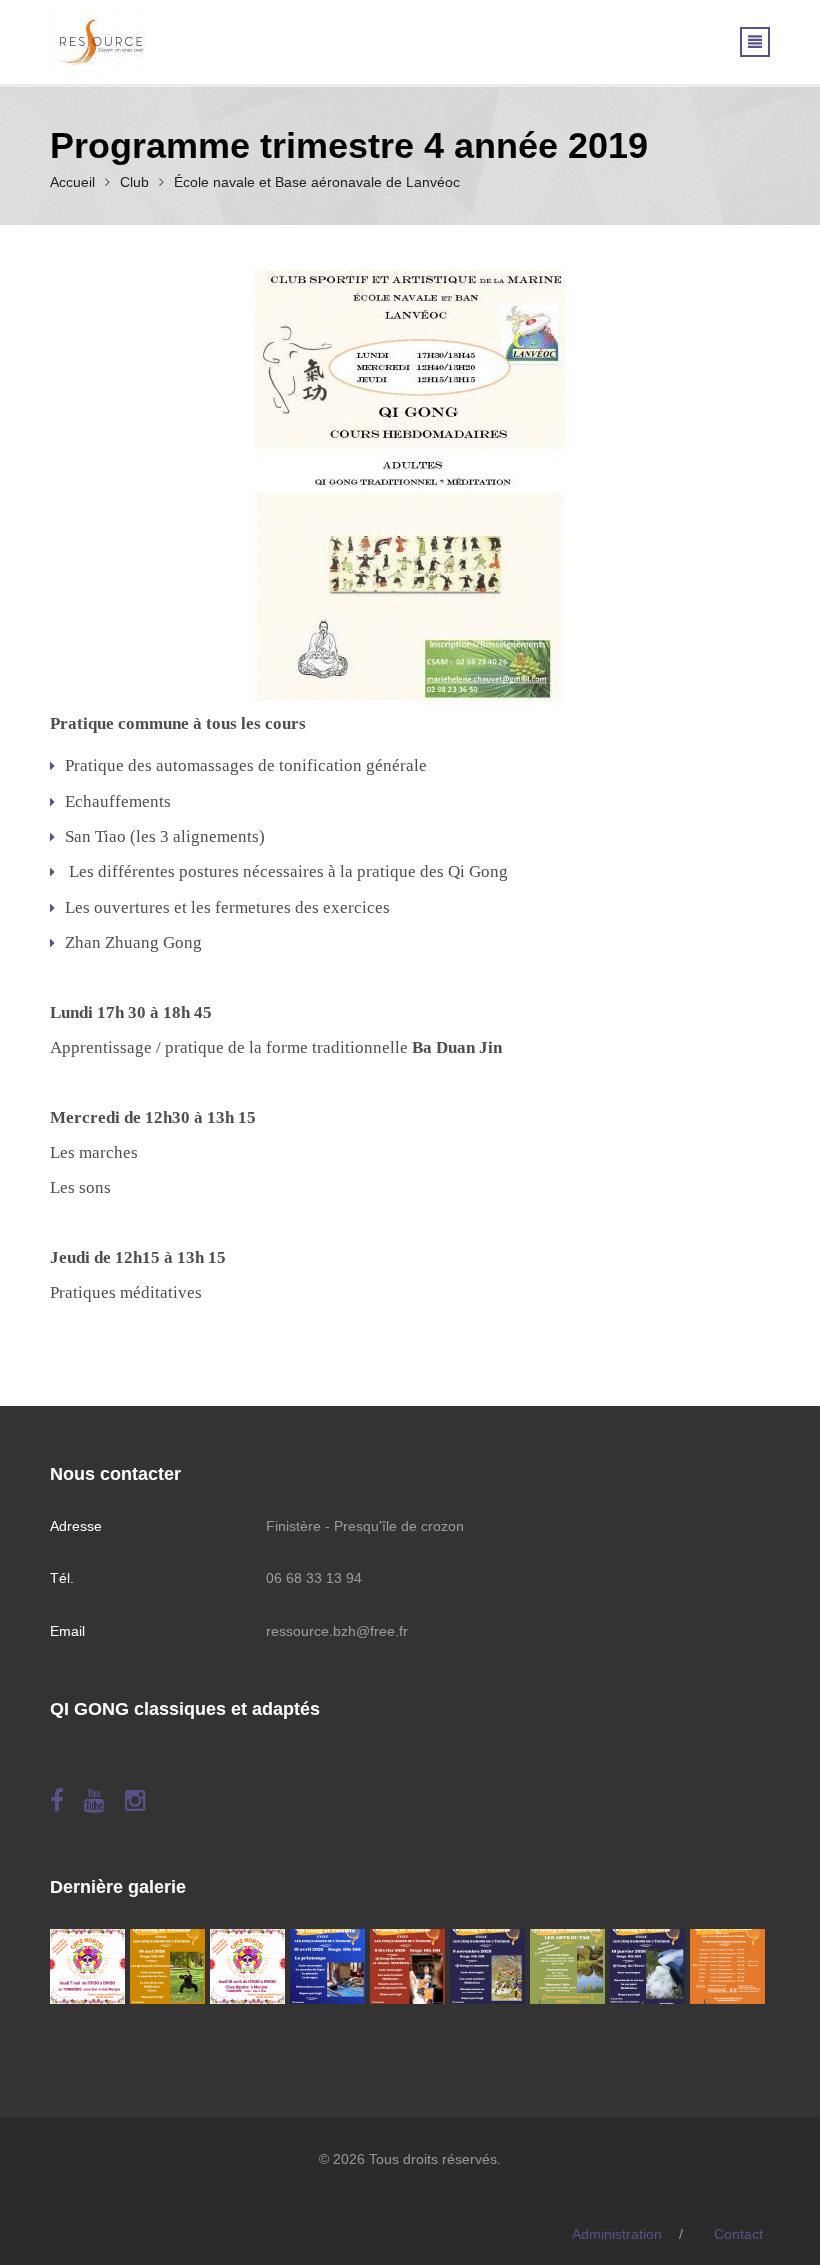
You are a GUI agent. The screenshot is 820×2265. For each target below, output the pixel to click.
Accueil (72, 182)
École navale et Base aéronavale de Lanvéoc (317, 182)
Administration (617, 2234)
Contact (738, 2234)
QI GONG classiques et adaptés (185, 1709)
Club (134, 182)
